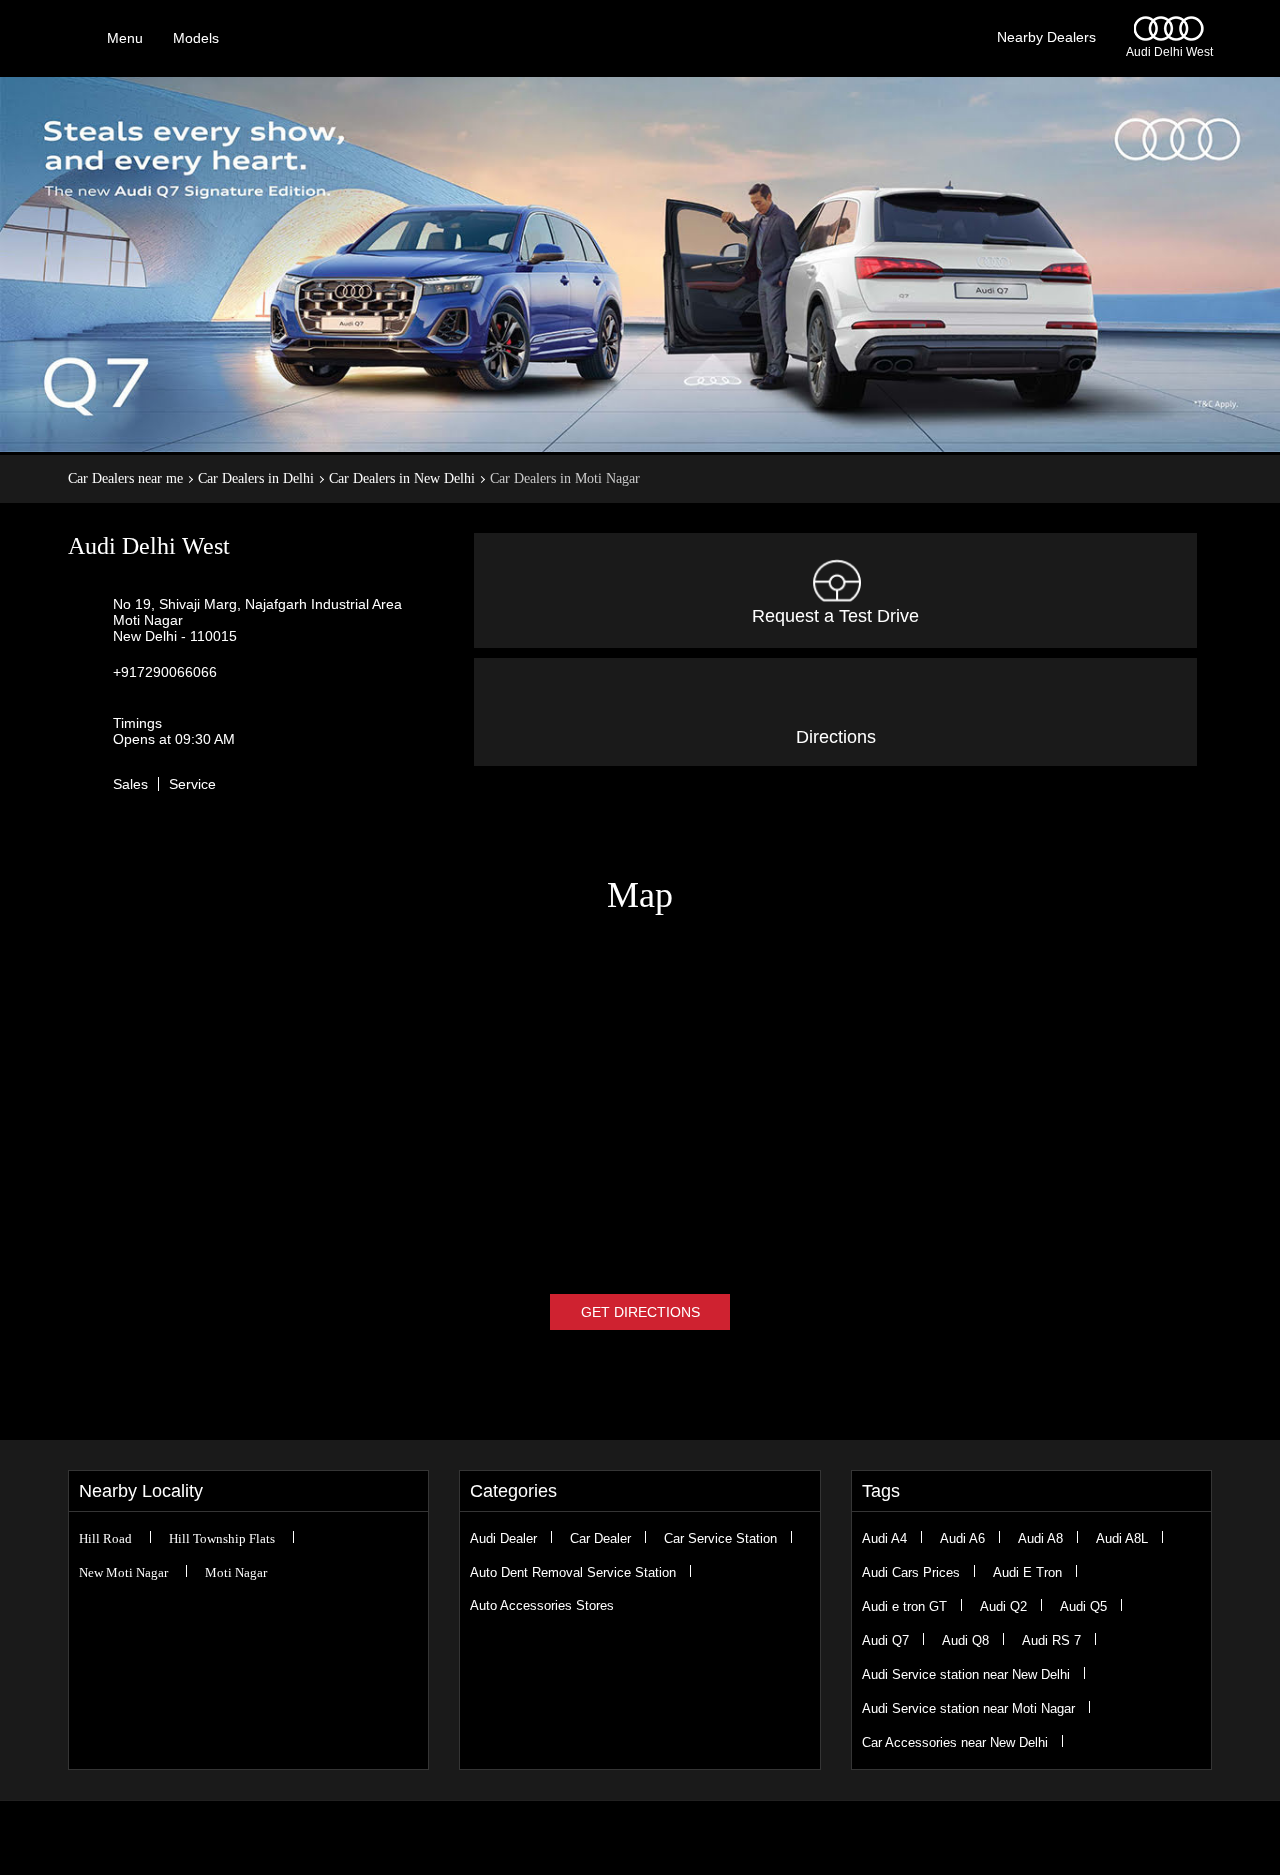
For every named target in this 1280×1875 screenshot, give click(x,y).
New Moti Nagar (123, 1572)
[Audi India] (1169, 36)
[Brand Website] (700, 1838)
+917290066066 (165, 672)
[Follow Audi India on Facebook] (580, 1838)
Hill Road (105, 1538)
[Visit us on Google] (604, 1838)
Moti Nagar (236, 1572)
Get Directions (640, 1312)
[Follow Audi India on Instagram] (652, 1838)
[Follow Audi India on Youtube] (676, 1838)
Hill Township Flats (222, 1538)
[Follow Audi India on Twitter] (628, 1838)
